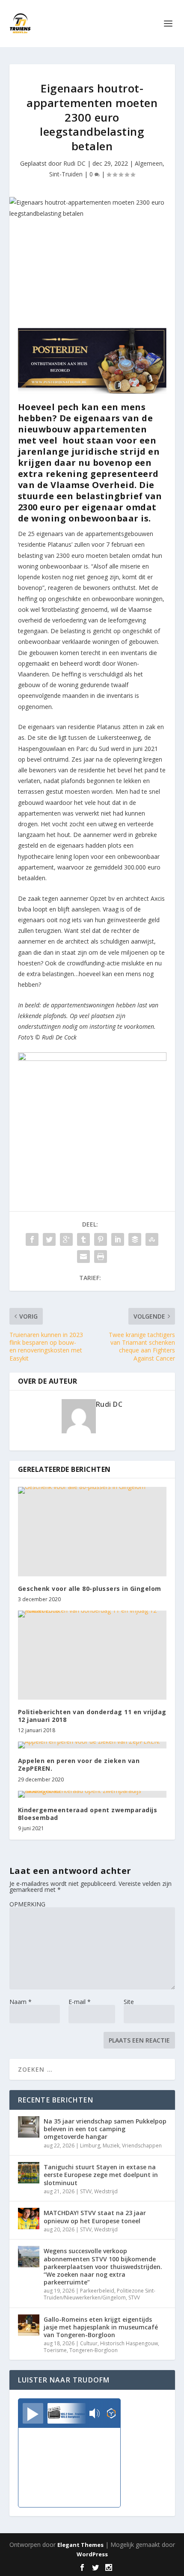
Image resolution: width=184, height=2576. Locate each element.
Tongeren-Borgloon (93, 2350)
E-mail (80, 2002)
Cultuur (89, 2343)
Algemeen (149, 163)
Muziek (111, 2146)
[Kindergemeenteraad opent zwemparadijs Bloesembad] (92, 1794)
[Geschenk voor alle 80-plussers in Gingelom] (92, 1531)
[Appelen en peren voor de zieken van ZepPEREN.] (92, 1745)
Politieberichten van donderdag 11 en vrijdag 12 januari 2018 (92, 1716)
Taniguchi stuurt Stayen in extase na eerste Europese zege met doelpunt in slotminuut (101, 2175)
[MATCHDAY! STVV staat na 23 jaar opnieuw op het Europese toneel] (29, 2219)
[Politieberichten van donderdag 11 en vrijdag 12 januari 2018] (92, 1655)
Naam (21, 2002)
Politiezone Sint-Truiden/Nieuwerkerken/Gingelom (99, 2294)
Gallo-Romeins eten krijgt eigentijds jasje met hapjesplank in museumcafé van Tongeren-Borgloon (101, 2327)
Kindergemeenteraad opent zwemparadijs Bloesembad (88, 1814)
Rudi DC (74, 163)
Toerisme (55, 2350)
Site (129, 2002)
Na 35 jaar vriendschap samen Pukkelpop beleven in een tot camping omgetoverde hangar (105, 2129)
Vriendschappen (142, 2146)
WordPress (92, 2554)
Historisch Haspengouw (129, 2343)
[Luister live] (33, 2413)
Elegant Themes (80, 2545)
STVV (86, 2191)
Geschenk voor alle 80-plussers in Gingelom (90, 1589)
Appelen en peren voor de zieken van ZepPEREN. (79, 1764)
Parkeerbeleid (97, 2291)
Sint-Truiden (66, 174)
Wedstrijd (106, 2191)
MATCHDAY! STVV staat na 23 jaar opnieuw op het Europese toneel (95, 2217)
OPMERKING (27, 1904)
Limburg (90, 2146)
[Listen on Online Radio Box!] (111, 2414)
